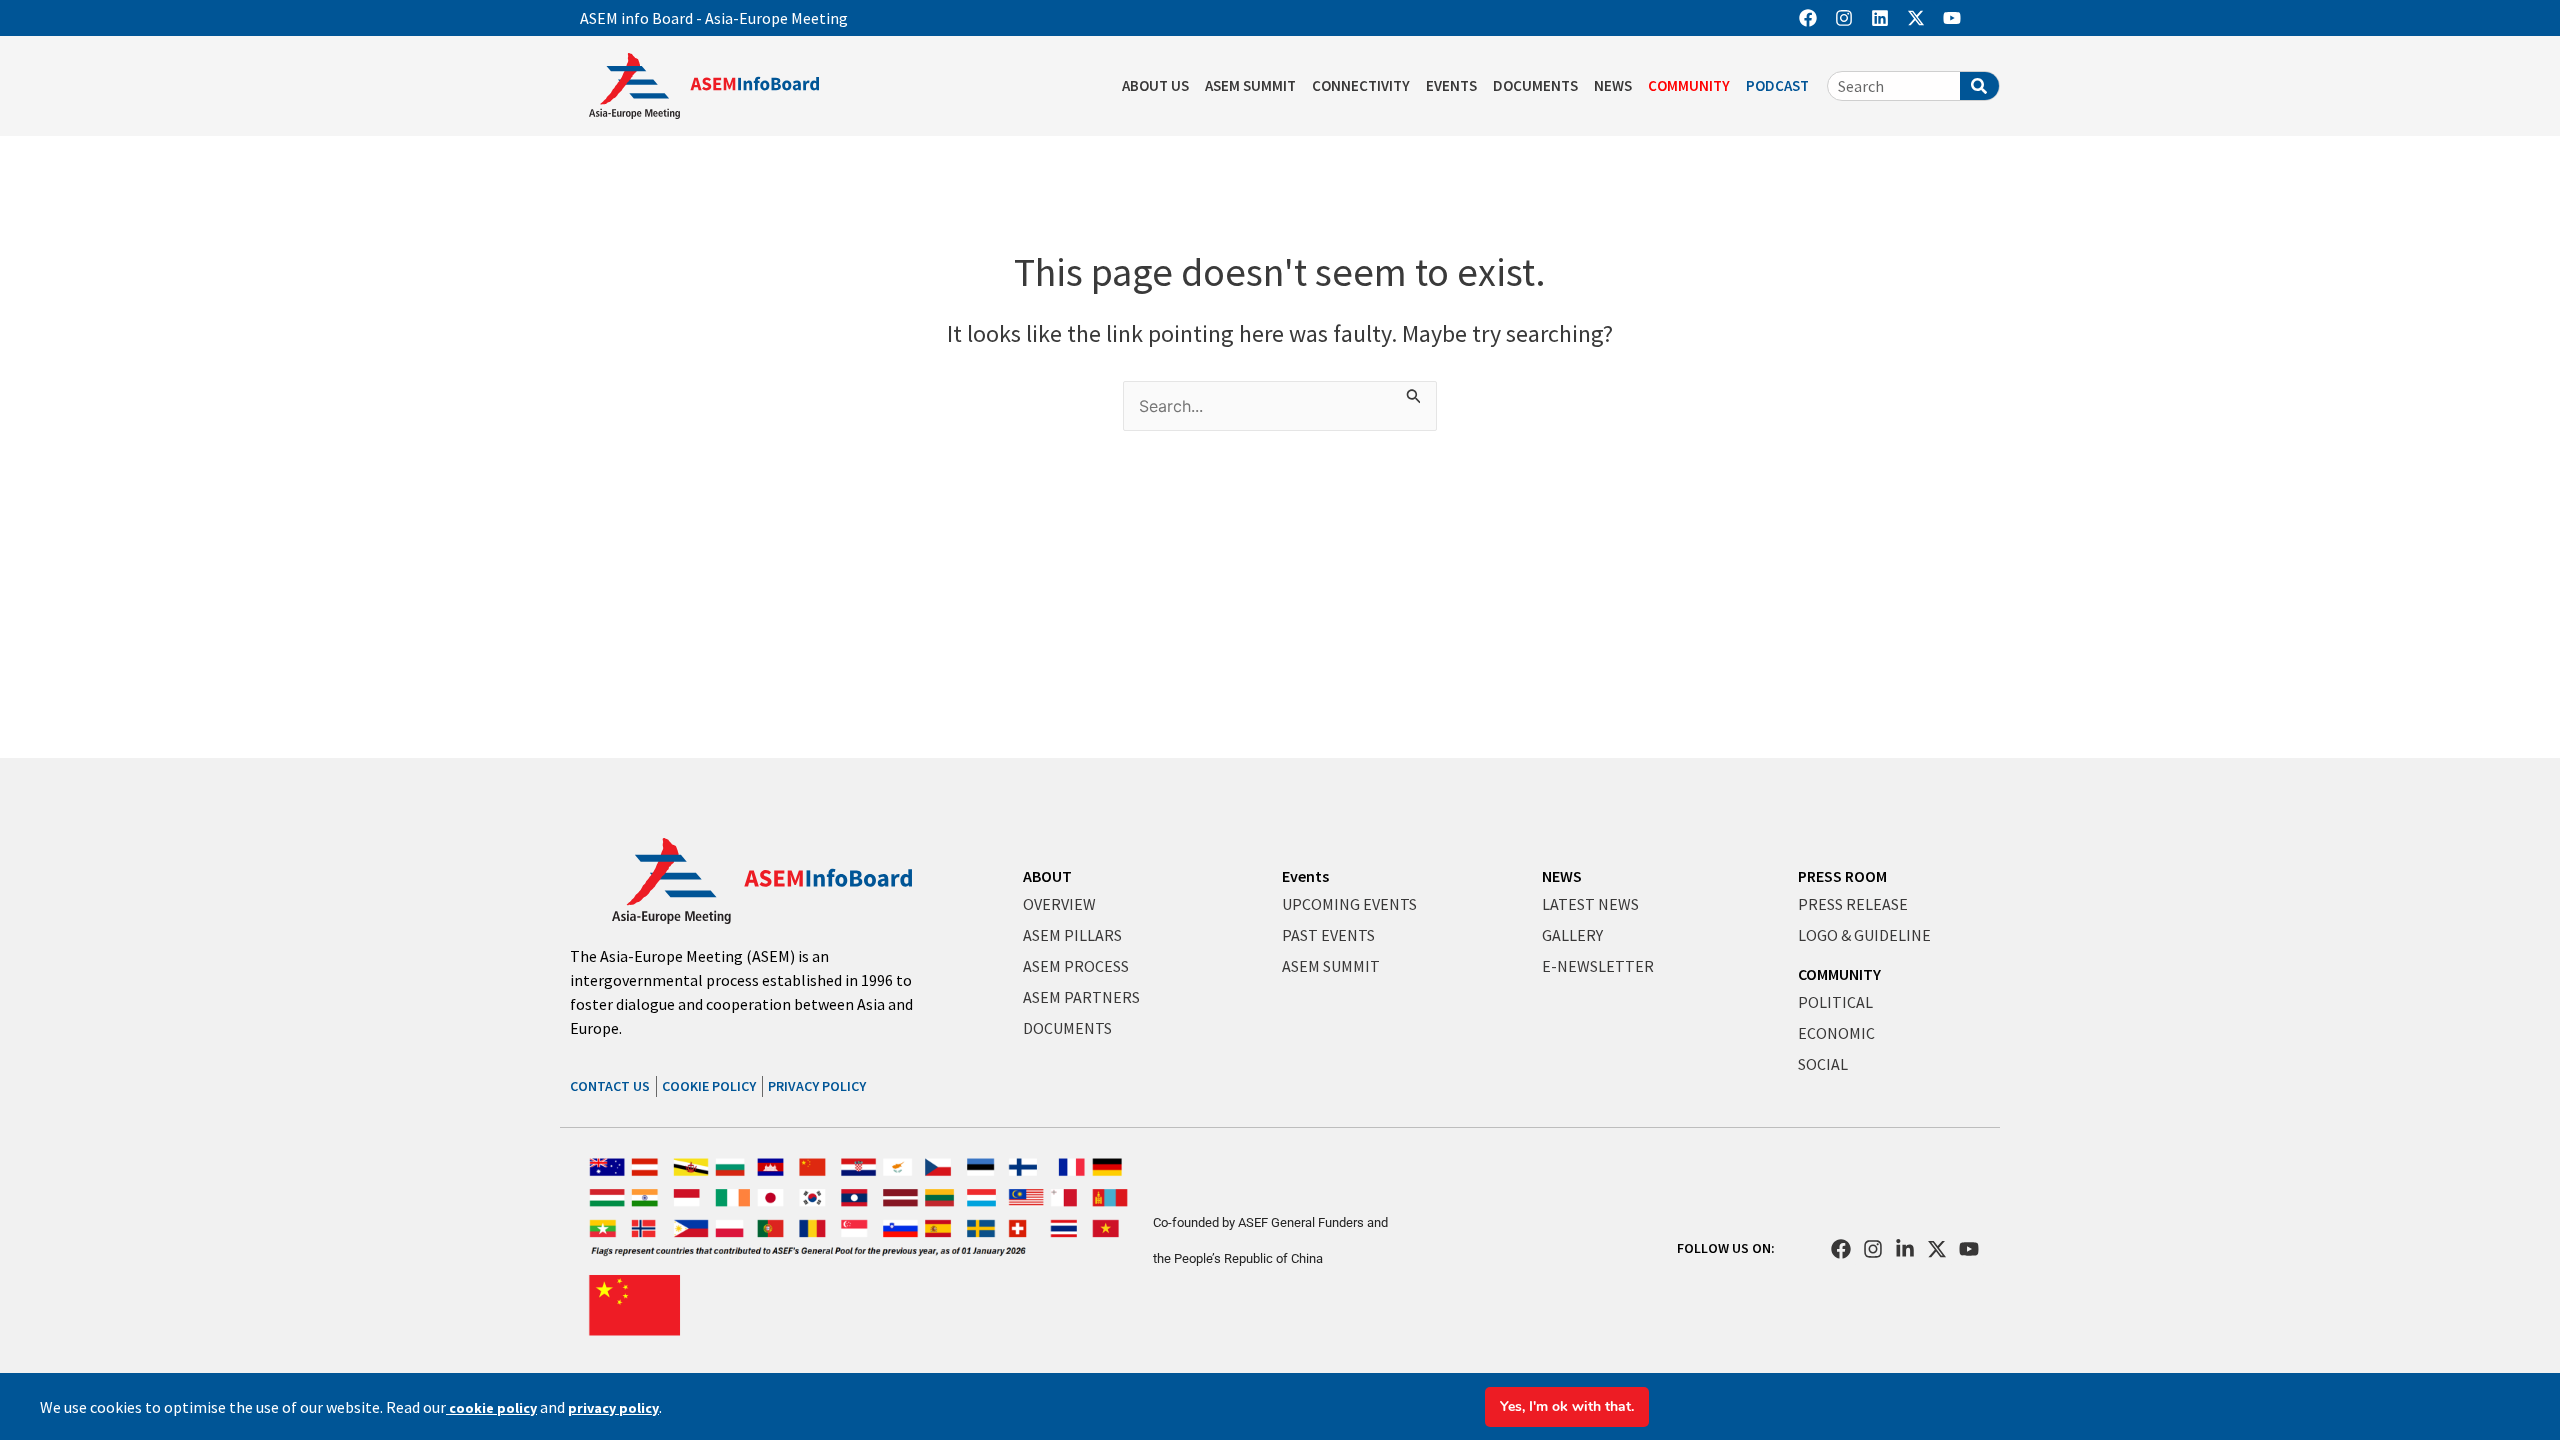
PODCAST (1777, 85)
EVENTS (1451, 85)
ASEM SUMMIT (1250, 85)
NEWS (1613, 85)
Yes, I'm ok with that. (1567, 1406)
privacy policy (613, 1408)
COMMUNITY (1689, 85)
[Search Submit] (1414, 393)
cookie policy (491, 1408)
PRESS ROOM (1842, 876)
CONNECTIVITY (1361, 85)
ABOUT (1047, 876)
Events (1305, 876)
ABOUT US (1155, 85)
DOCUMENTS (1535, 85)
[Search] (1979, 86)
